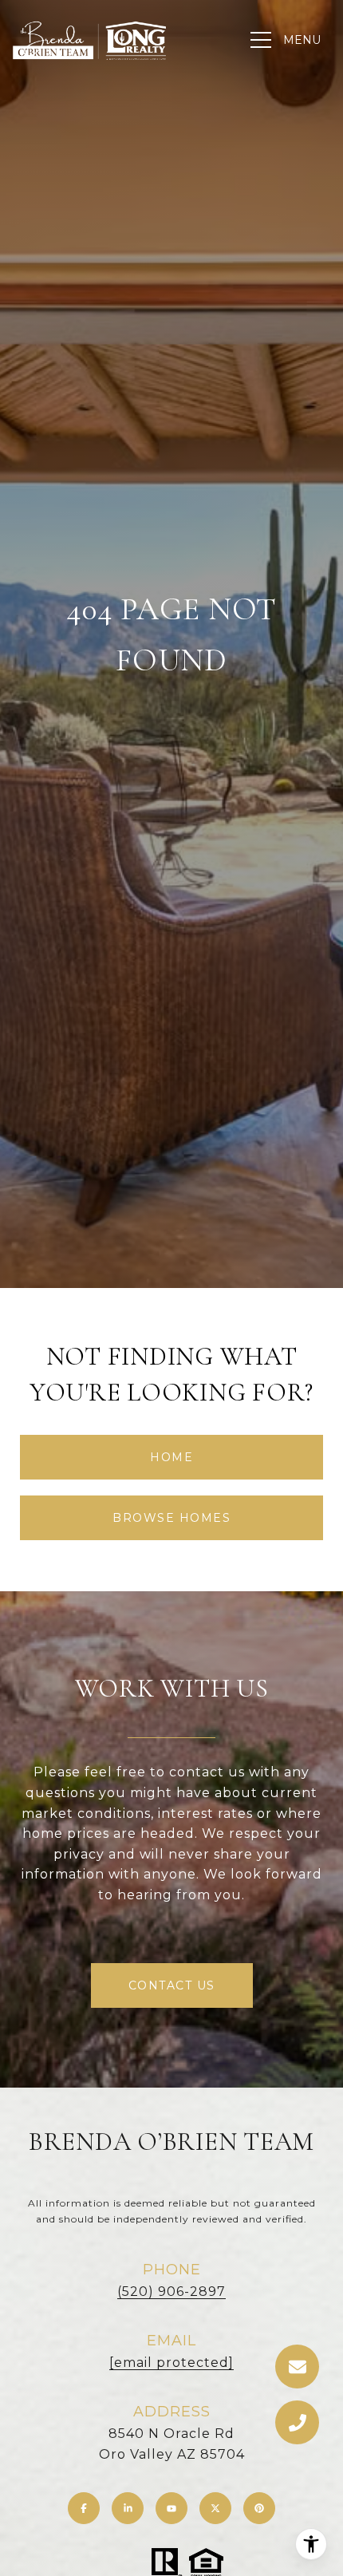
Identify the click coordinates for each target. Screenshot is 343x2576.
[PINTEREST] (259, 2508)
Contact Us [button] (172, 1985)
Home (171, 1457)
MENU (302, 40)
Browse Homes (171, 1518)
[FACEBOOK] (84, 2508)
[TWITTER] (215, 2508)
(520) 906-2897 (171, 2292)
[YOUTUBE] (171, 2508)
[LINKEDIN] (128, 2508)
